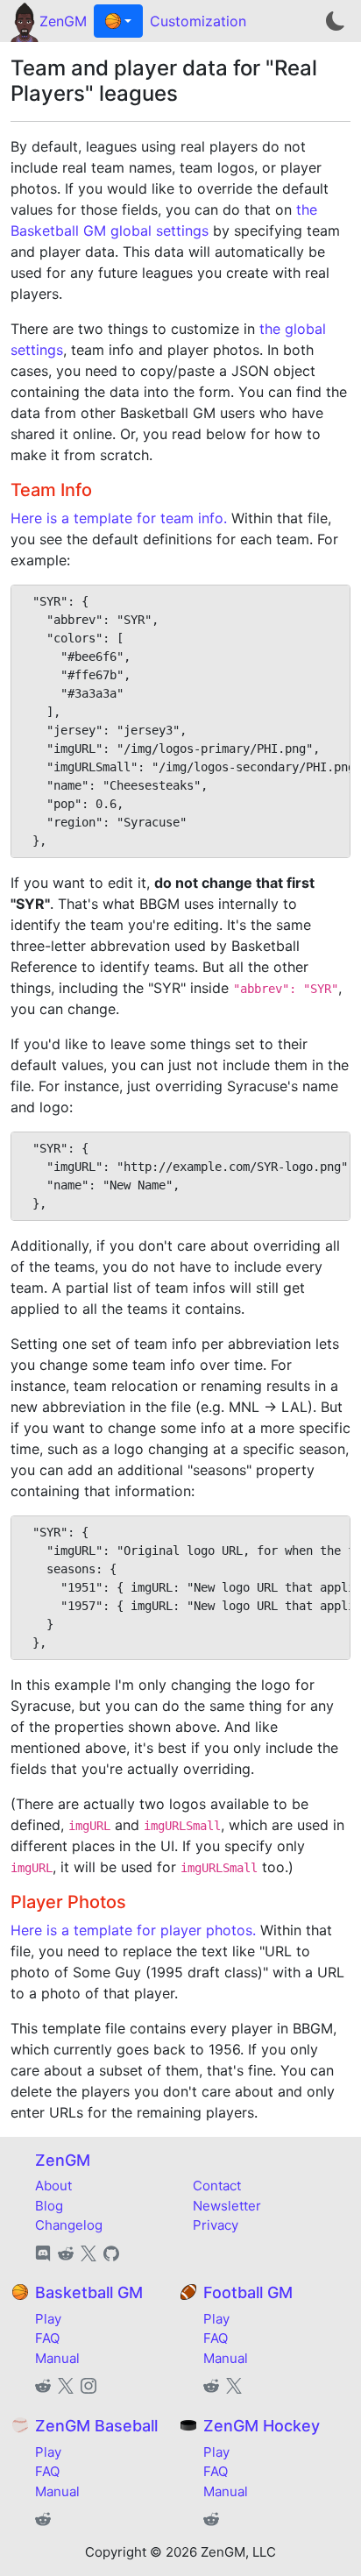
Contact (217, 2186)
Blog (49, 2206)
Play (48, 2319)
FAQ (47, 2338)
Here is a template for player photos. (133, 1930)
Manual (57, 2358)
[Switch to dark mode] (336, 21)
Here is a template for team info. (119, 518)
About (53, 2186)
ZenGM (63, 21)
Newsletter (227, 2206)
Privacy (216, 2225)
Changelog (69, 2225)
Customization (198, 21)
